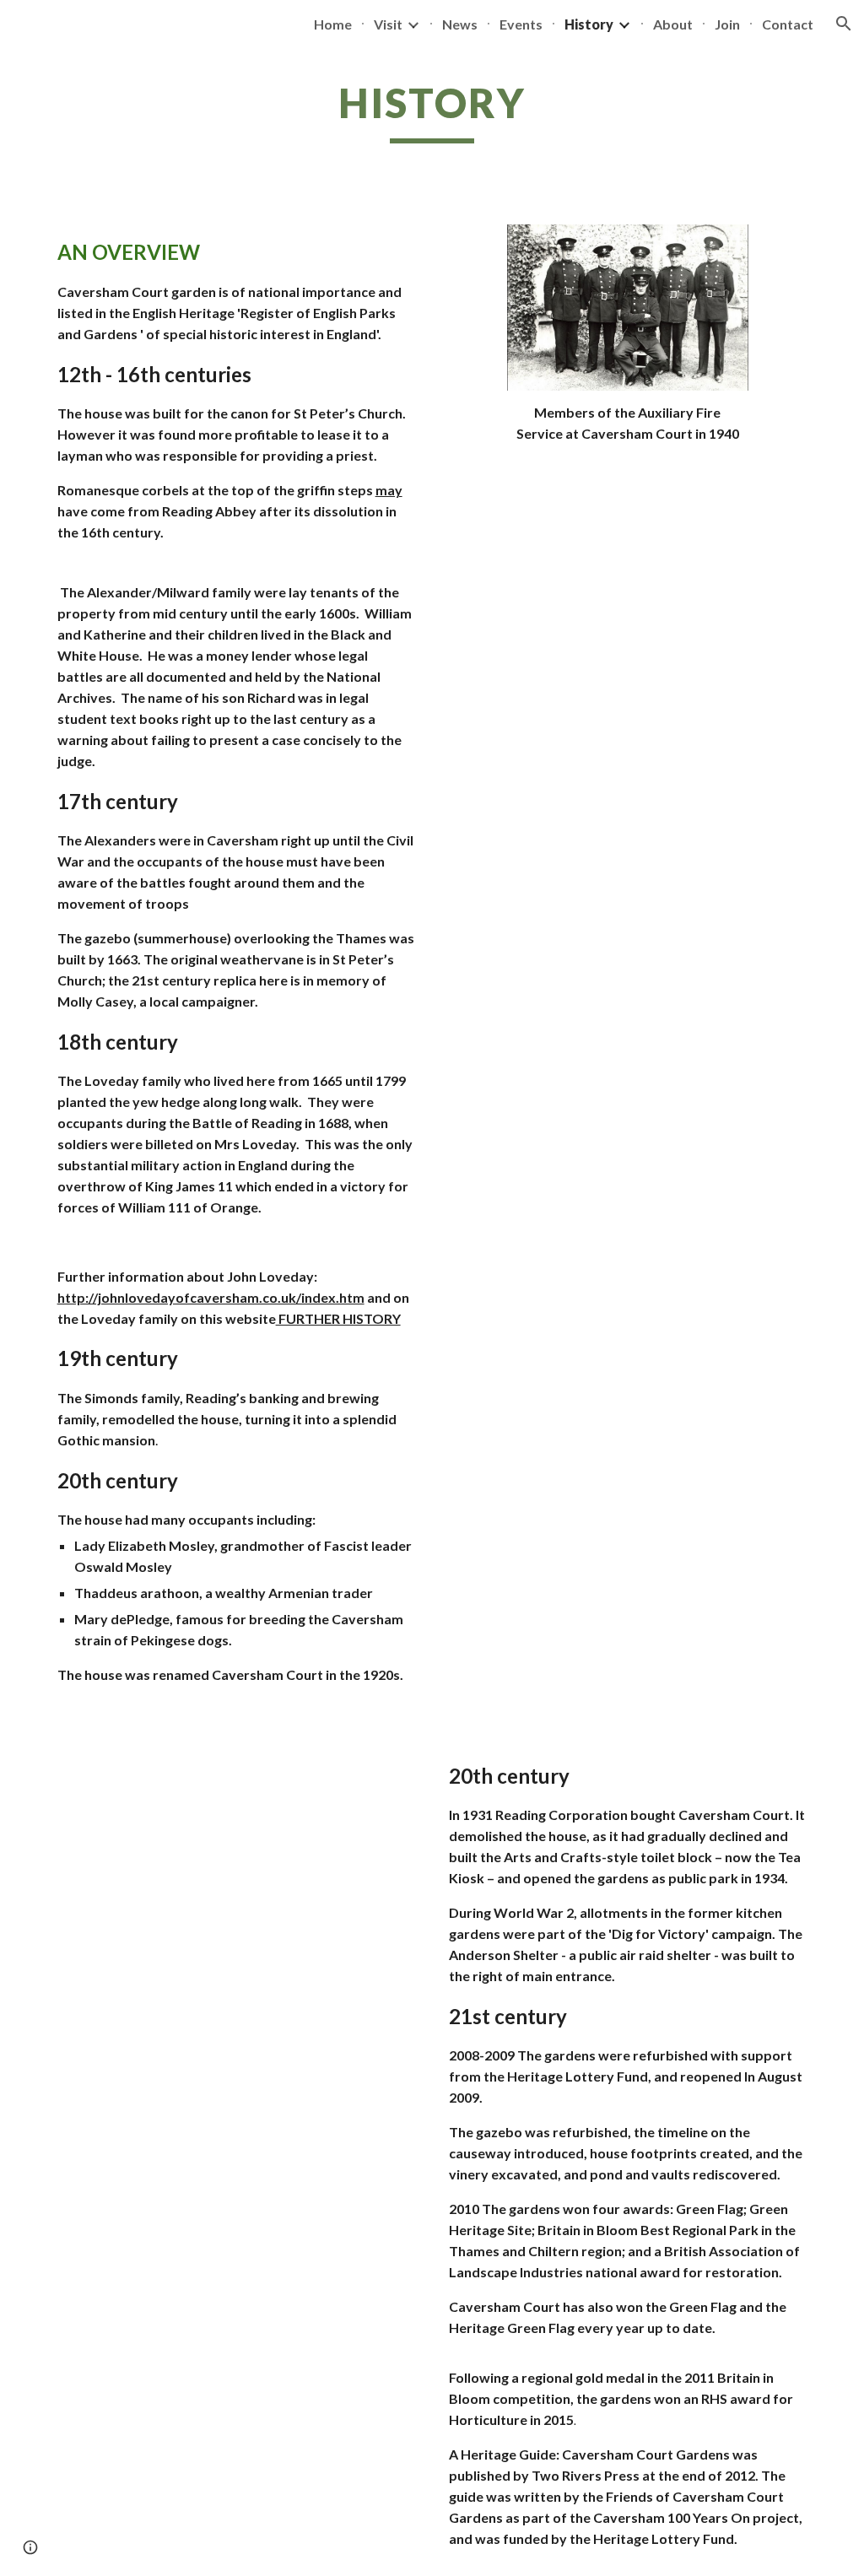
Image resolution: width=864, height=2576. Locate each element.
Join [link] (727, 24)
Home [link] (333, 24)
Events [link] (521, 24)
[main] (432, 111)
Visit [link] (388, 24)
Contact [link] (788, 24)
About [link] (673, 24)
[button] (844, 24)
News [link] (460, 24)
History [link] (589, 24)
